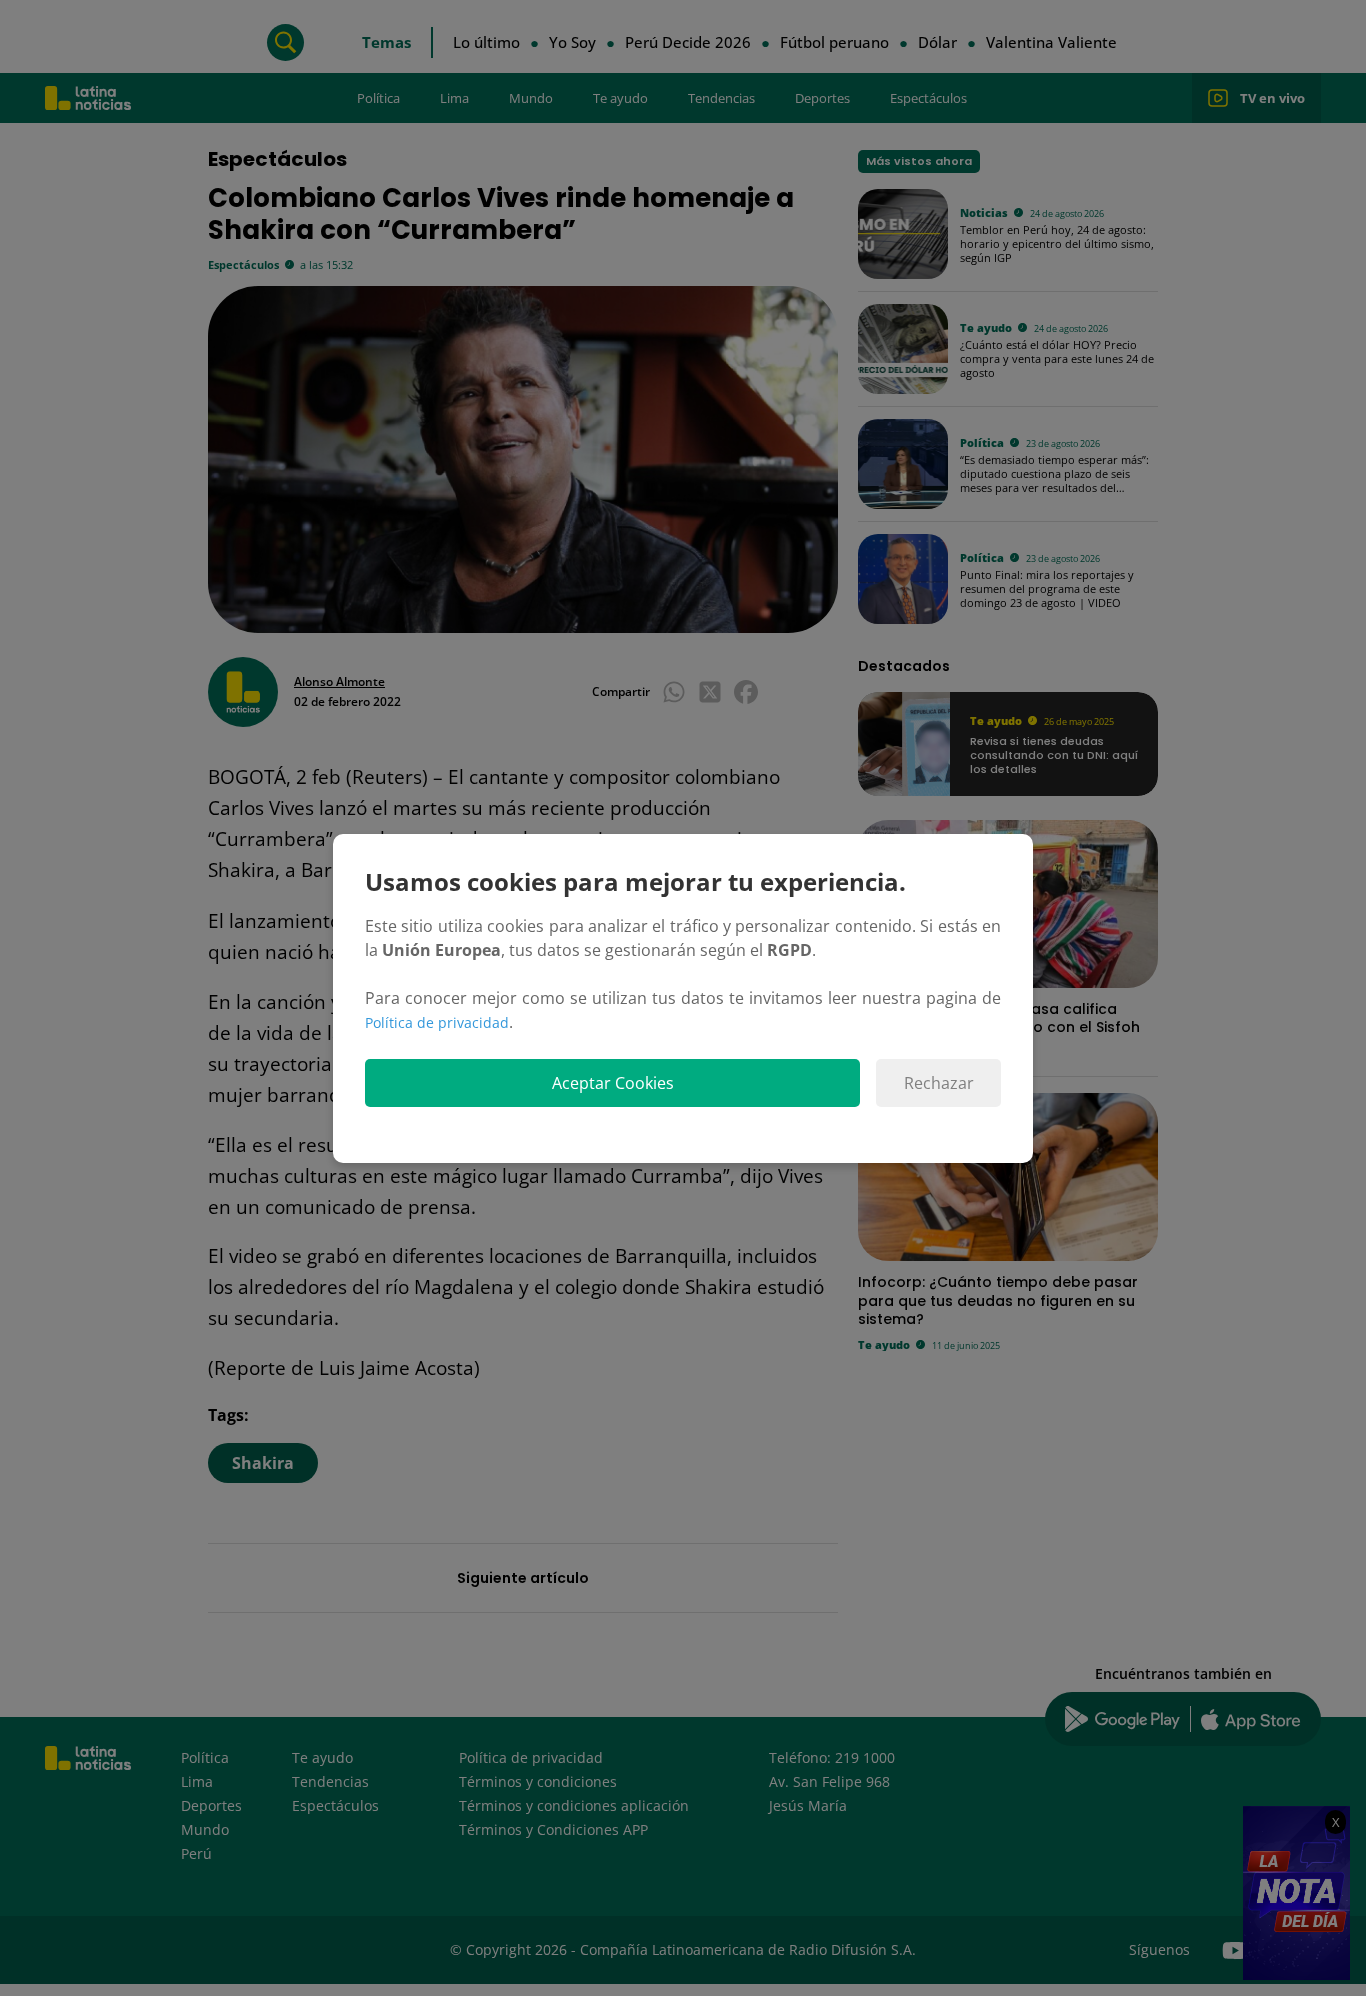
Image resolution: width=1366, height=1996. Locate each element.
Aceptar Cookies (613, 1083)
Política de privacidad (437, 1022)
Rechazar (939, 1083)
